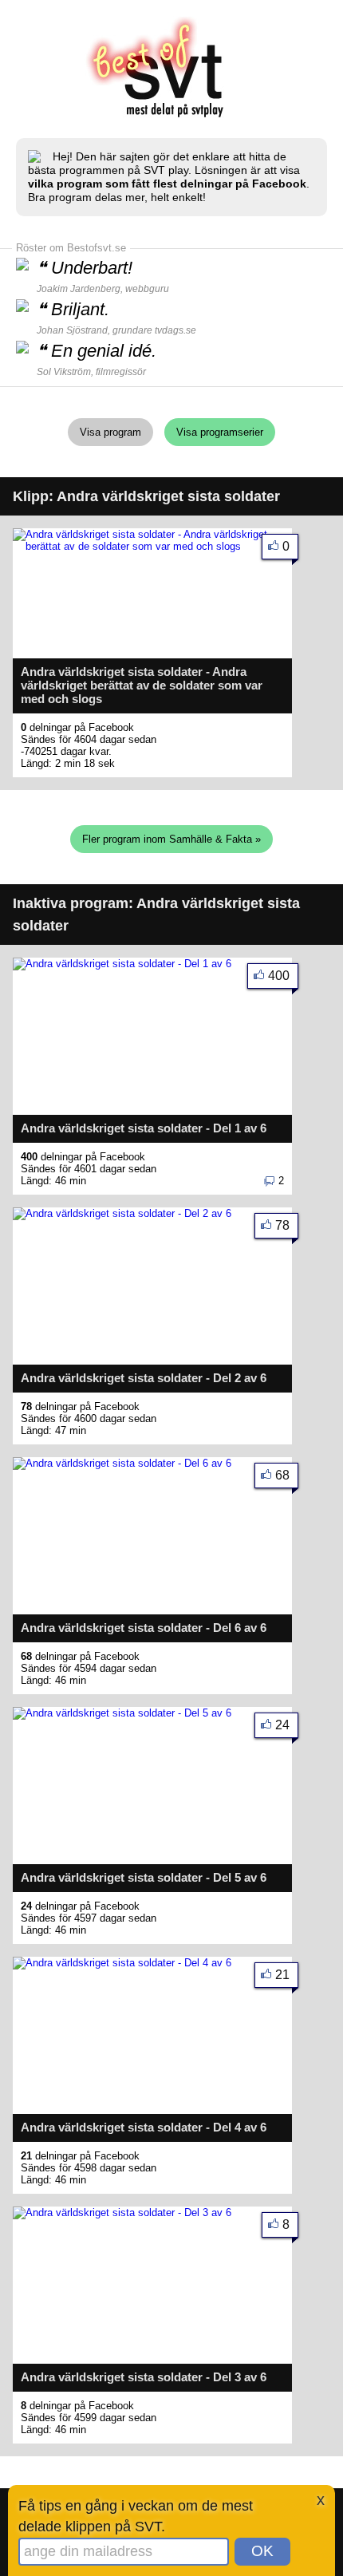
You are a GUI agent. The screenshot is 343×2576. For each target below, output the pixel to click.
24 (282, 1725)
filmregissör (121, 372)
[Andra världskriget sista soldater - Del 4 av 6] (122, 1963)
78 (282, 1225)
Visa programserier (220, 432)
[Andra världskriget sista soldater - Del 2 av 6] (122, 1213)
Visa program (110, 432)
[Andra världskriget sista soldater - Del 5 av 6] (122, 1713)
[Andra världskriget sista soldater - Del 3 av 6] (122, 2213)
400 (279, 976)
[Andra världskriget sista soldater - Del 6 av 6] (122, 1463)
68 (282, 1475)
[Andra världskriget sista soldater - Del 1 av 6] (122, 964)
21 (282, 1975)
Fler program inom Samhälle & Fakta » (171, 839)
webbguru (147, 289)
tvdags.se (175, 330)
